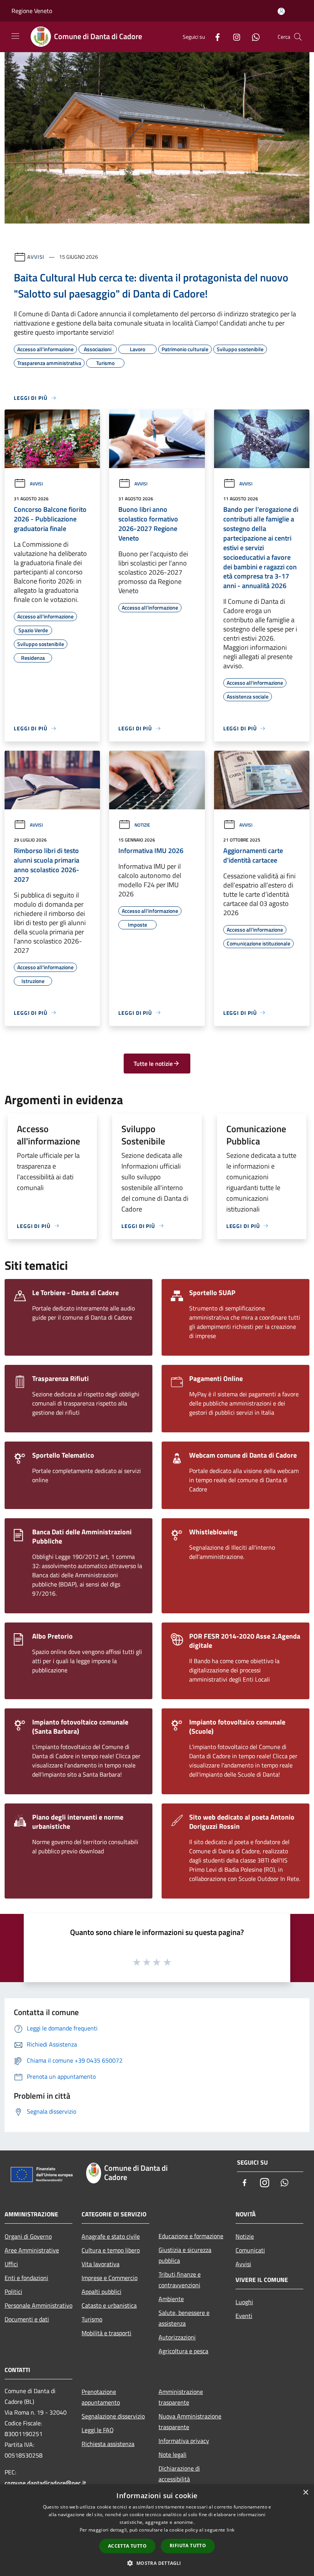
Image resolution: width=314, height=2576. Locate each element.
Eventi (244, 2316)
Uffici (11, 2264)
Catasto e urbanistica (109, 2305)
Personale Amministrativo (38, 2305)
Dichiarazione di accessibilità (179, 2474)
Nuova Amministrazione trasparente (190, 2421)
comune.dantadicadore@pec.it (45, 2483)
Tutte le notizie (153, 1064)
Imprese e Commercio (110, 2278)
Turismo (92, 2319)
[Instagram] (234, 37)
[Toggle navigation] (15, 36)
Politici (13, 2292)
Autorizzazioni (177, 2337)
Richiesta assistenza (108, 2444)
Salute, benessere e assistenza (184, 2318)
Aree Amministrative (32, 2250)
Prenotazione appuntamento (101, 2397)
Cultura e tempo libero (111, 2250)
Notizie (142, 825)
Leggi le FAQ (98, 2430)
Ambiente (171, 2299)
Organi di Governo (28, 2236)
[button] (157, 2563)
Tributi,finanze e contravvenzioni (180, 2280)
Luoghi (244, 2302)
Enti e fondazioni (26, 2278)
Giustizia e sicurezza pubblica (185, 2255)
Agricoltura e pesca (183, 2351)
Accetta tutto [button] (127, 2546)
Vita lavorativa (101, 2264)
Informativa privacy (184, 2441)
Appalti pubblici (101, 2292)
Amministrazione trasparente (181, 2397)
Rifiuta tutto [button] (188, 2546)
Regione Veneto (32, 11)
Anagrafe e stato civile (111, 2236)
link (231, 2530)
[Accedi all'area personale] (281, 11)
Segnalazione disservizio (113, 2416)
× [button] (305, 2493)
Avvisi (36, 257)
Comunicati (250, 2250)
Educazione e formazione (191, 2236)
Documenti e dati (27, 2319)
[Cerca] (298, 37)
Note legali (173, 2454)
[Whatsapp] (253, 37)
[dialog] (157, 2530)
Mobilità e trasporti (106, 2333)
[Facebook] (214, 37)
